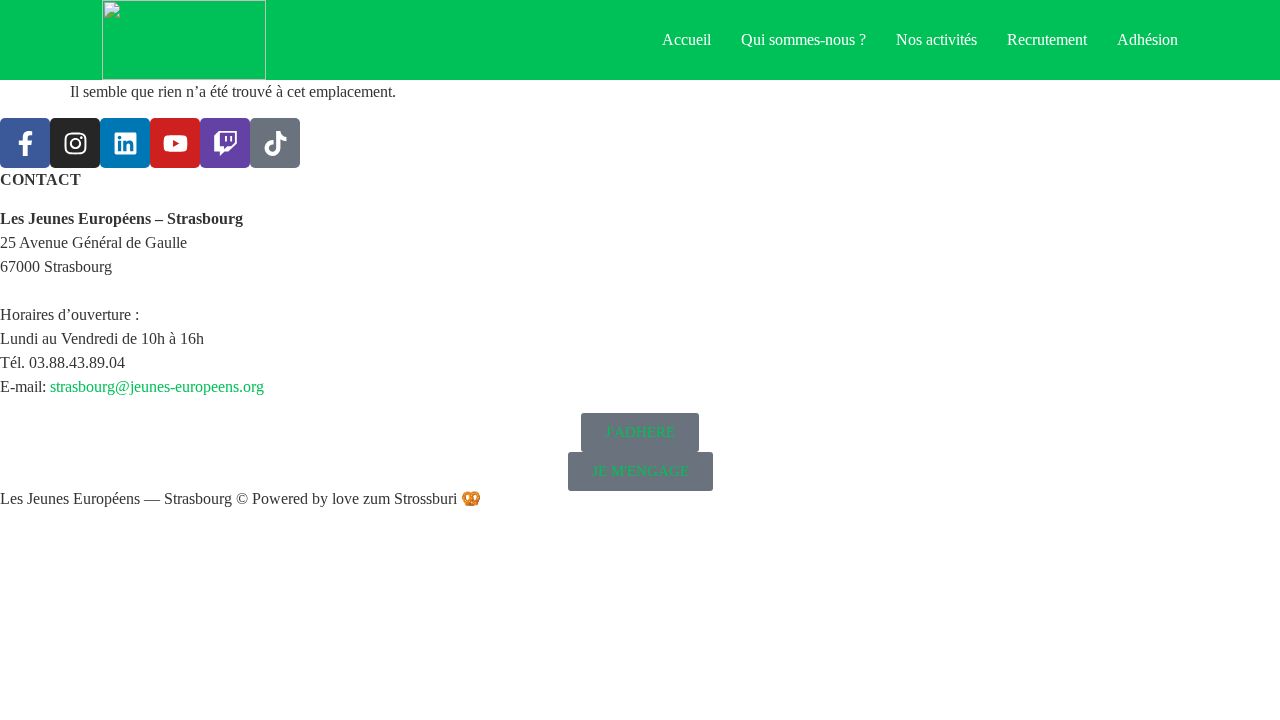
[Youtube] (175, 143)
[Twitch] (225, 143)
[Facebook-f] (25, 143)
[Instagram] (75, 143)
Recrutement (1047, 39)
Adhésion (1147, 39)
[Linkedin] (125, 143)
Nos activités (936, 39)
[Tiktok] (275, 143)
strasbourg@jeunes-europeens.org (157, 386)
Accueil (686, 39)
